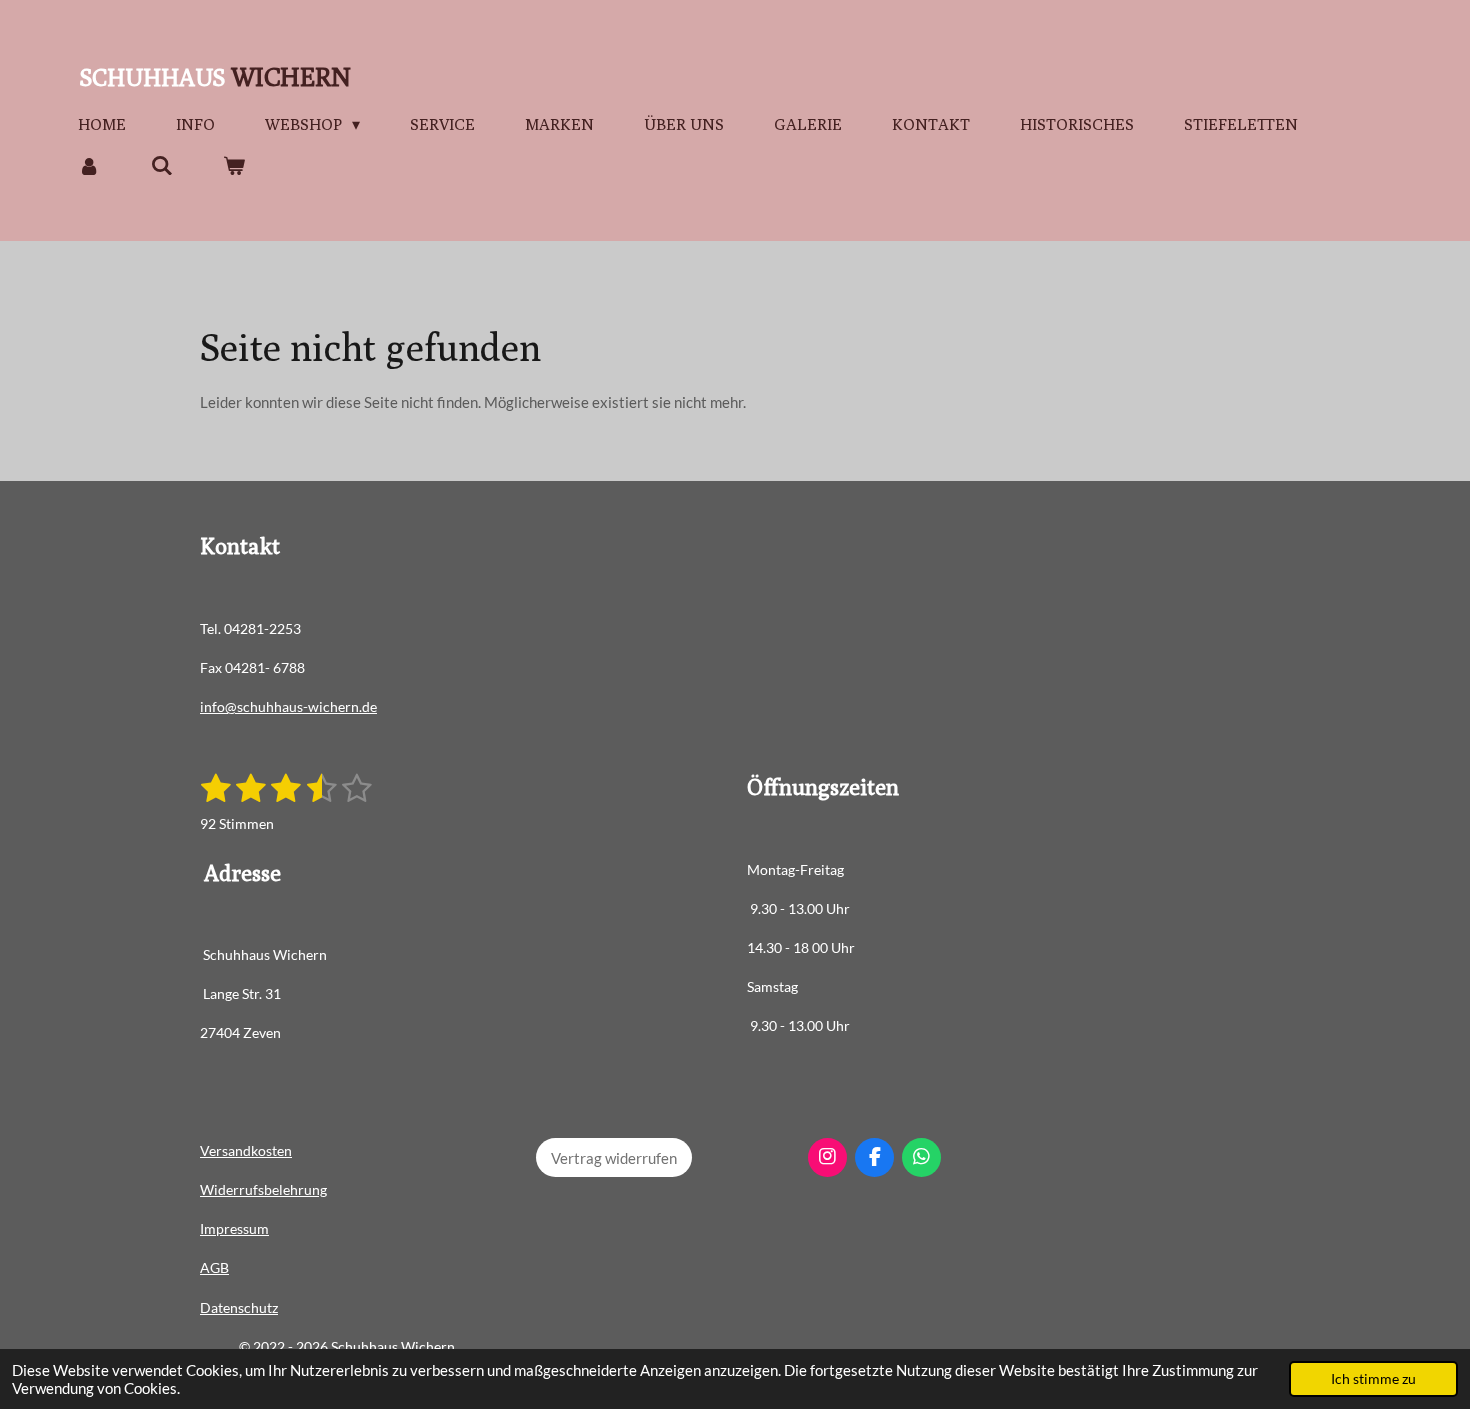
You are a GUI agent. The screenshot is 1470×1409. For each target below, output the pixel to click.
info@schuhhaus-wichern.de (288, 706)
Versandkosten (246, 1150)
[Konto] (89, 165)
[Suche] (161, 165)
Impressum (234, 1228)
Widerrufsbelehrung (263, 1189)
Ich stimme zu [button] (1373, 1379)
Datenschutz (239, 1307)
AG (210, 1267)
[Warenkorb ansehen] (234, 165)
